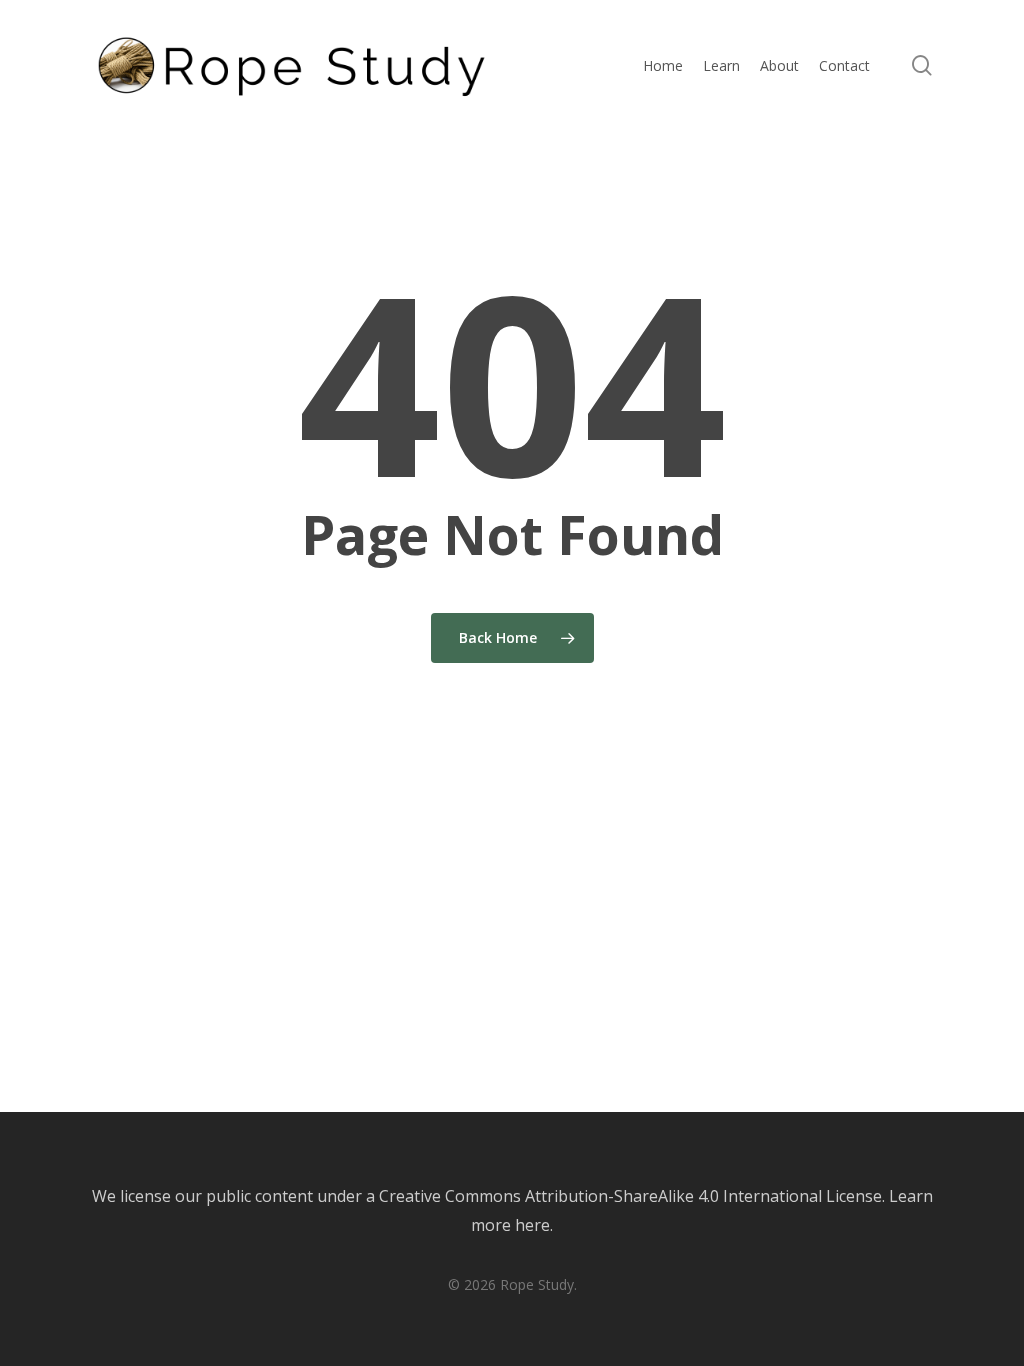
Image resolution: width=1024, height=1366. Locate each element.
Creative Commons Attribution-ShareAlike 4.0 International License (630, 1196)
